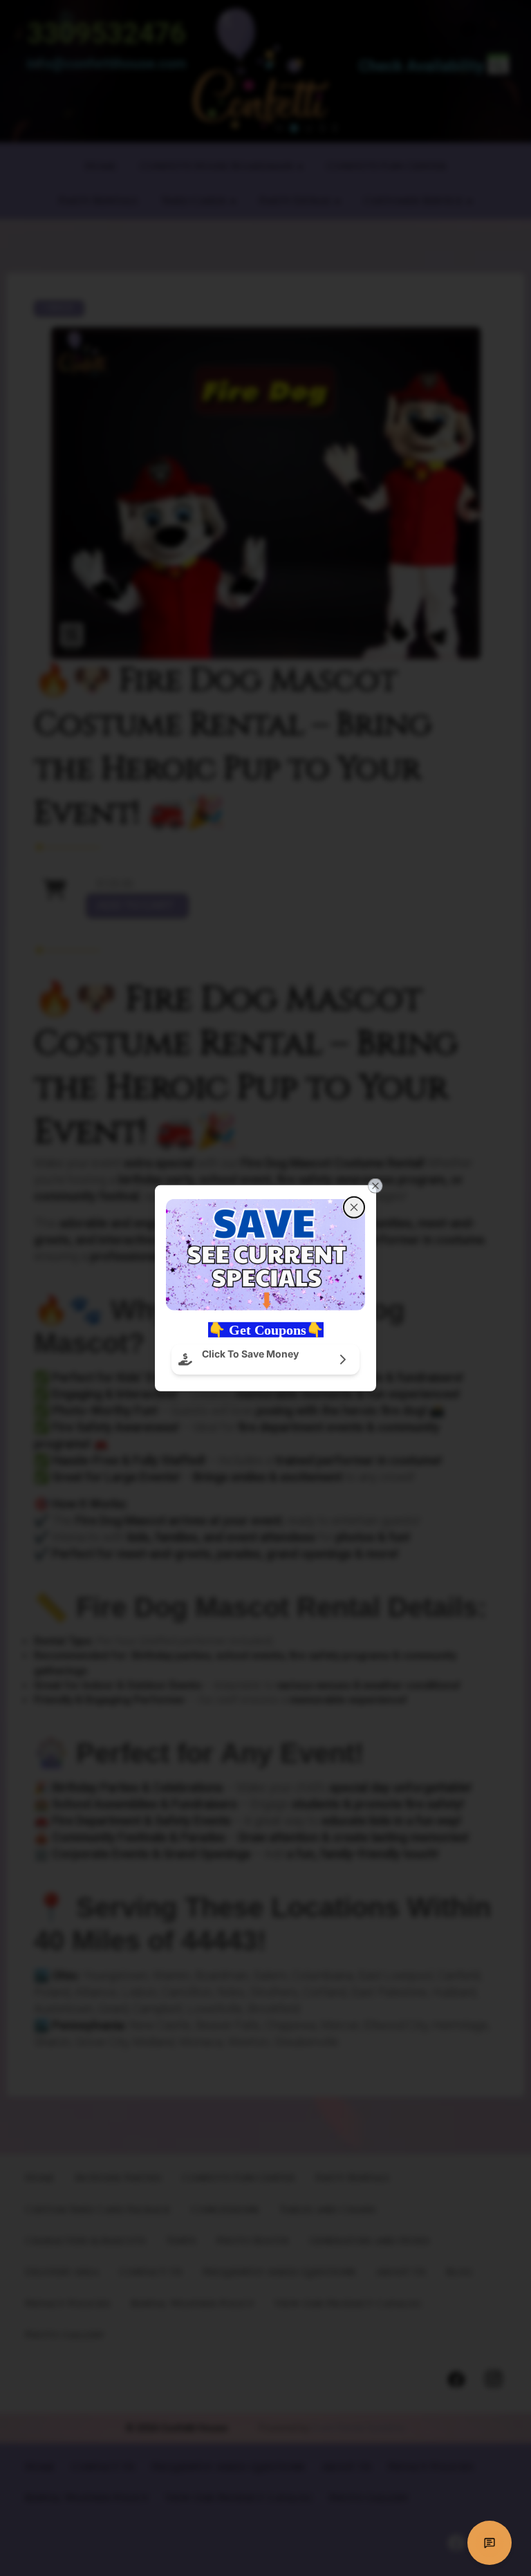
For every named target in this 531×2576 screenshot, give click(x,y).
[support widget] (490, 2543)
